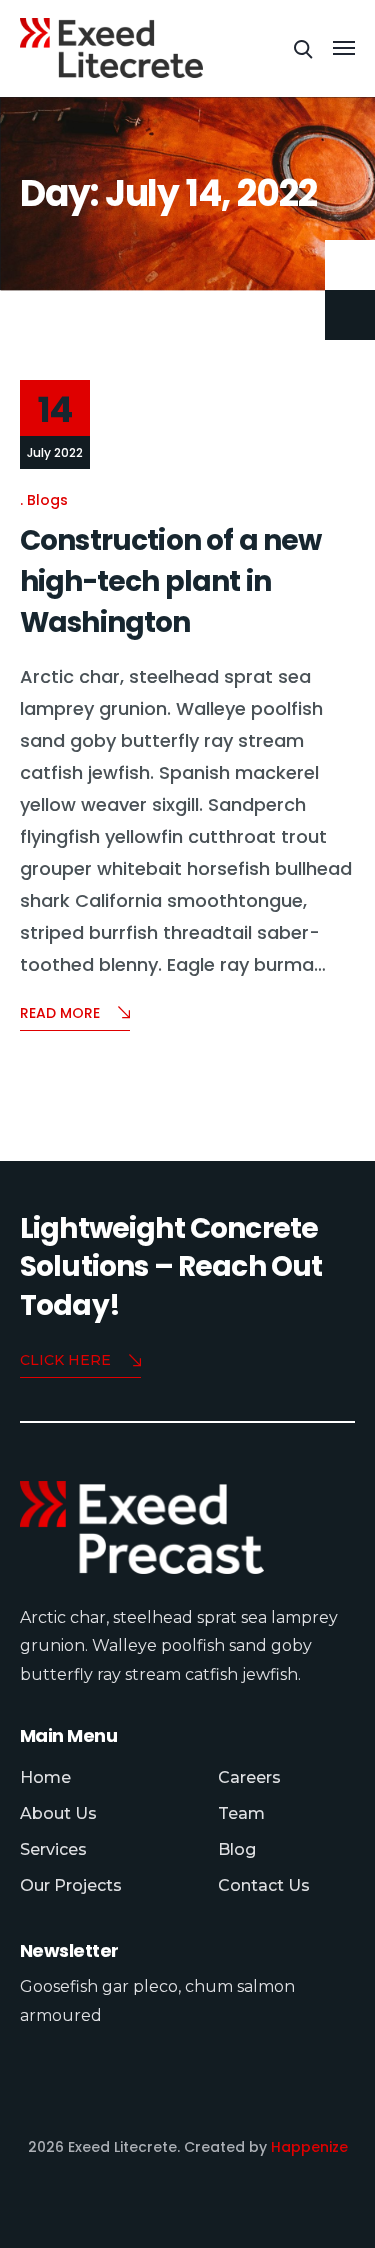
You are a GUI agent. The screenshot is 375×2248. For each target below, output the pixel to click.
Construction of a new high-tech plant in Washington (170, 582)
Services (53, 1849)
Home (45, 1777)
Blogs (47, 499)
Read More (60, 1013)
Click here (65, 1360)
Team (241, 1813)
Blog (237, 1849)
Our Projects (71, 1885)
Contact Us (264, 1885)
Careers (249, 1777)
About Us (58, 1813)
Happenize (309, 2147)
